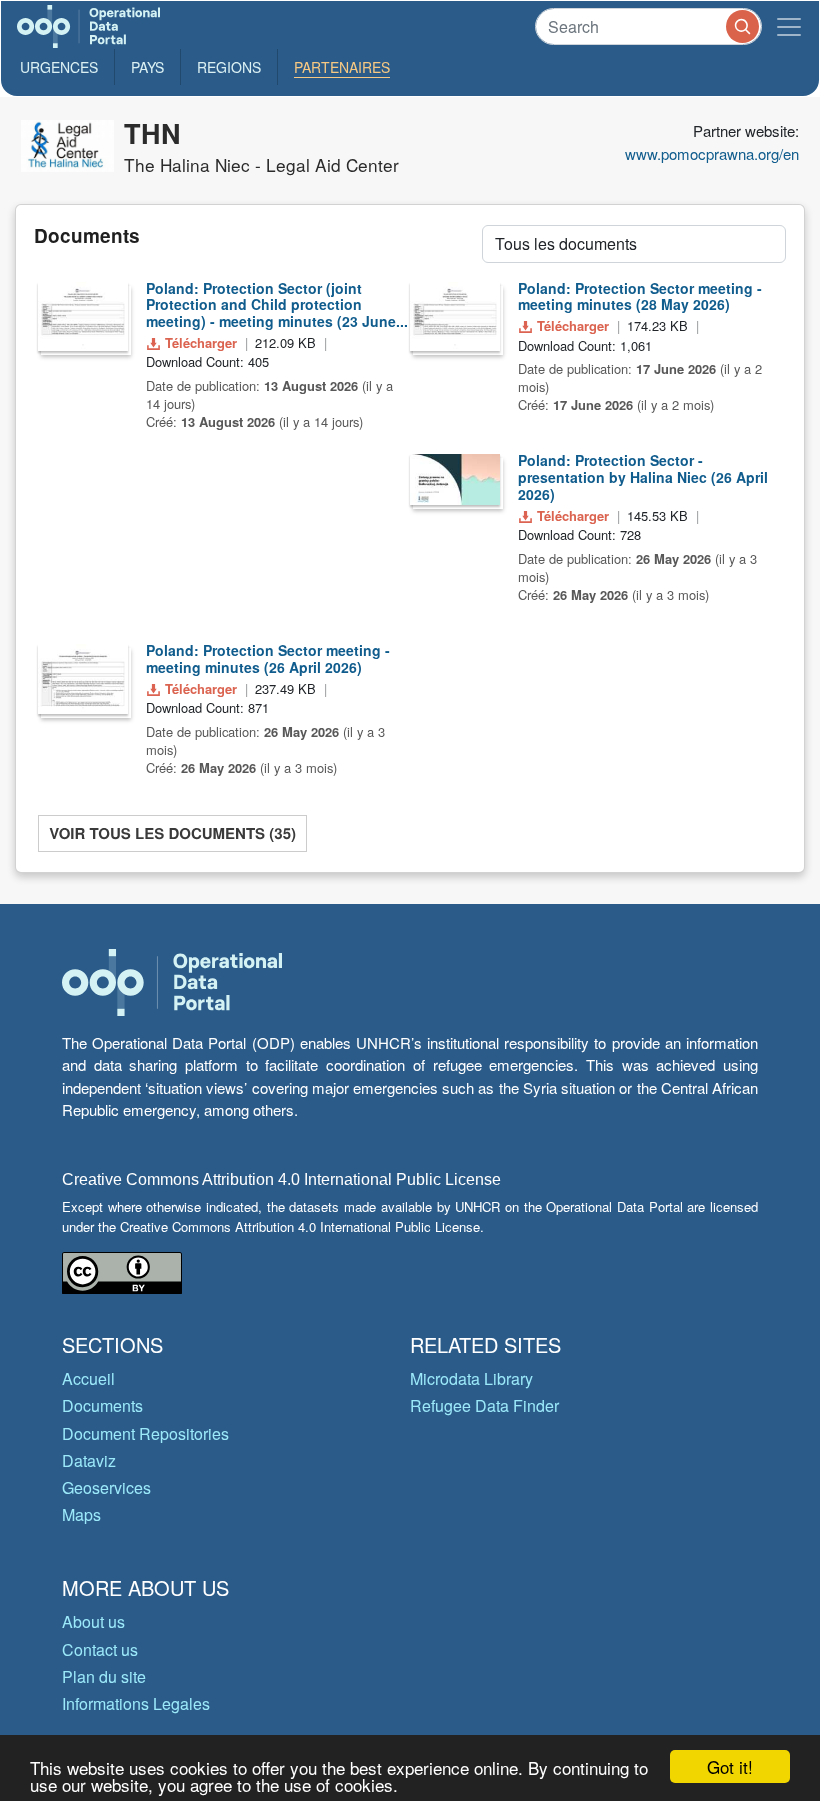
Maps (81, 1514)
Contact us (100, 1649)
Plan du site (104, 1676)
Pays (147, 67)
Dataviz (89, 1460)
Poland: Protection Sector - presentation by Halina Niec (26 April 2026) (643, 477)
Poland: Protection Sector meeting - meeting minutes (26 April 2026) (268, 658)
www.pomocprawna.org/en (712, 153)
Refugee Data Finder (484, 1405)
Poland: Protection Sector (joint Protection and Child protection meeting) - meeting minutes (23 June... (277, 305)
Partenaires (342, 67)
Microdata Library (471, 1378)
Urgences (59, 67)
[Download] (83, 317)
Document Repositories (145, 1433)
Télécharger (201, 342)
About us (93, 1621)
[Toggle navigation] (789, 26)
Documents (102, 1405)
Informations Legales (136, 1703)
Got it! (730, 1766)
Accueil (88, 1378)
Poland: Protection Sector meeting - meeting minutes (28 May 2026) (640, 296)
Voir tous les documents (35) (172, 833)
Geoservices (106, 1487)
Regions (229, 67)
